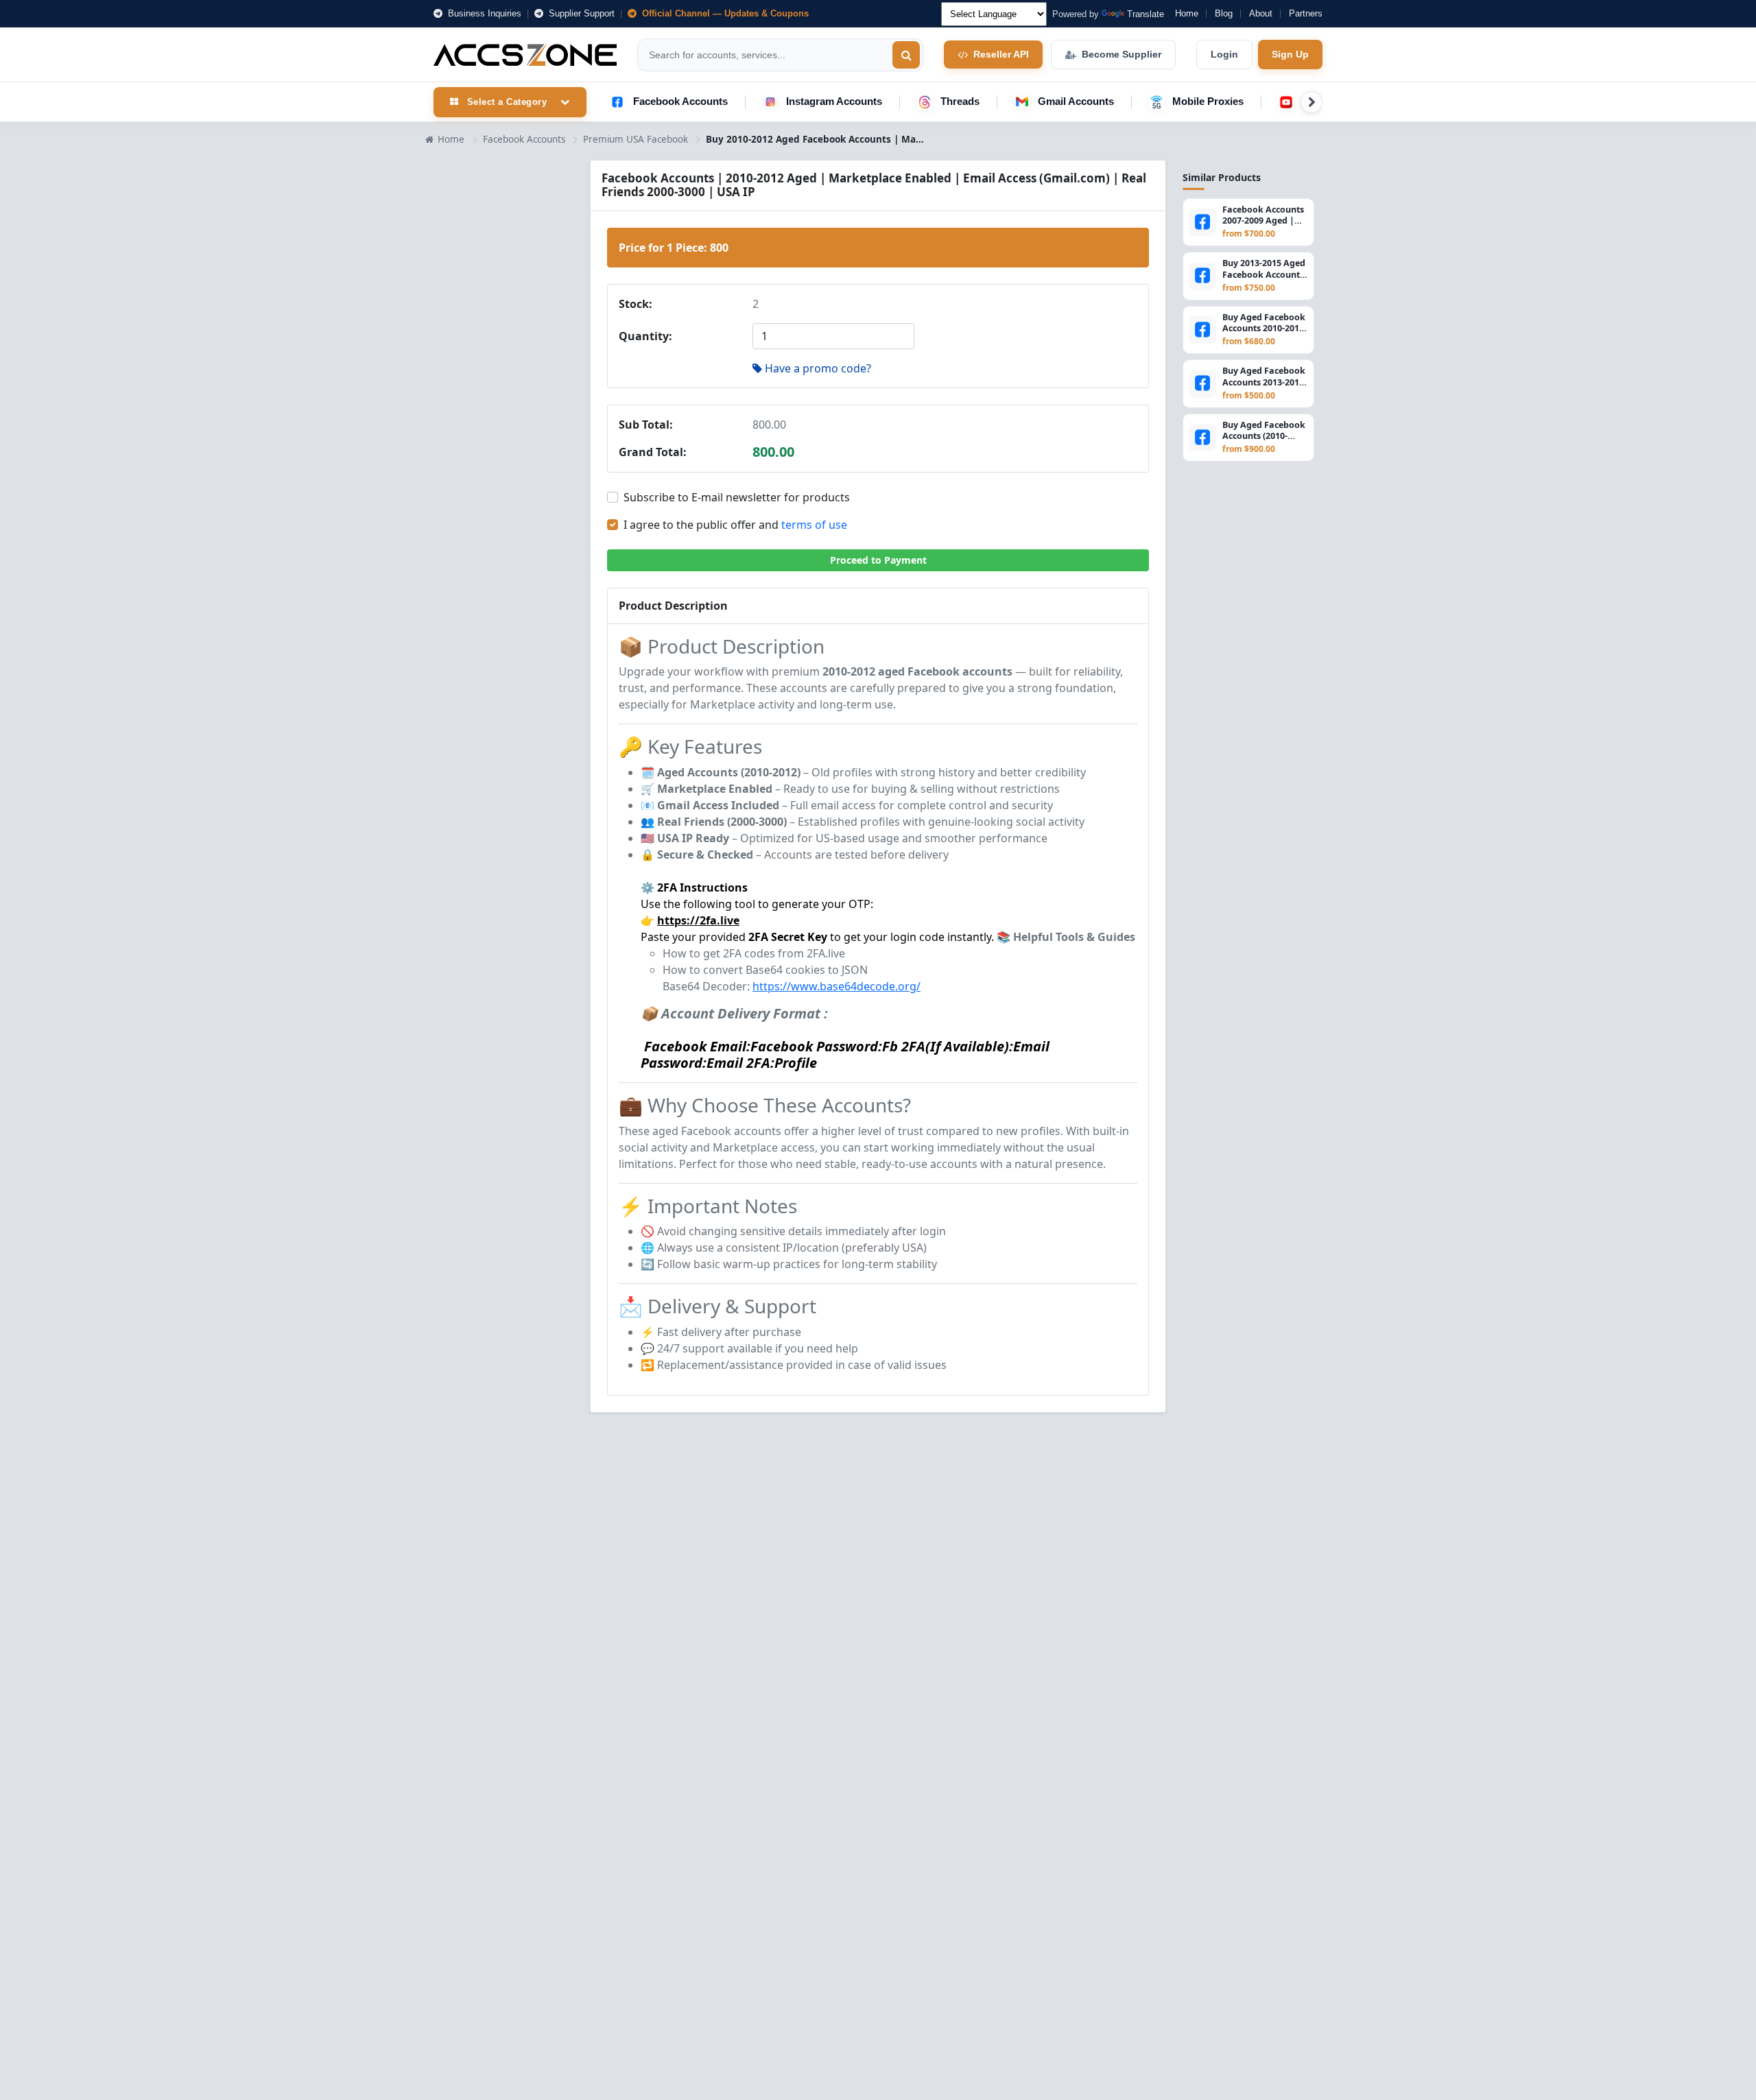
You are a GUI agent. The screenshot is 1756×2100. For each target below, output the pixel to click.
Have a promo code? (818, 368)
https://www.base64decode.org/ (837, 986)
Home (1187, 13)
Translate (1146, 14)
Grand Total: (653, 452)
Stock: (636, 304)
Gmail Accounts (1076, 101)
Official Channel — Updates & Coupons (724, 13)
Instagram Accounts (834, 101)
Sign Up (1290, 54)
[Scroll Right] (1312, 102)
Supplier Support (580, 13)
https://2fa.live (698, 920)
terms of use (814, 525)
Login (1224, 54)
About (1261, 13)
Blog (1224, 13)
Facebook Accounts (680, 101)
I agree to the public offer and (735, 525)
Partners (1306, 13)
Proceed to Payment (878, 560)
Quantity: (645, 336)
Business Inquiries (483, 13)
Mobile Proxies (1208, 101)
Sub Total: (646, 425)
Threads (960, 101)
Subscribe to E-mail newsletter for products (737, 497)
